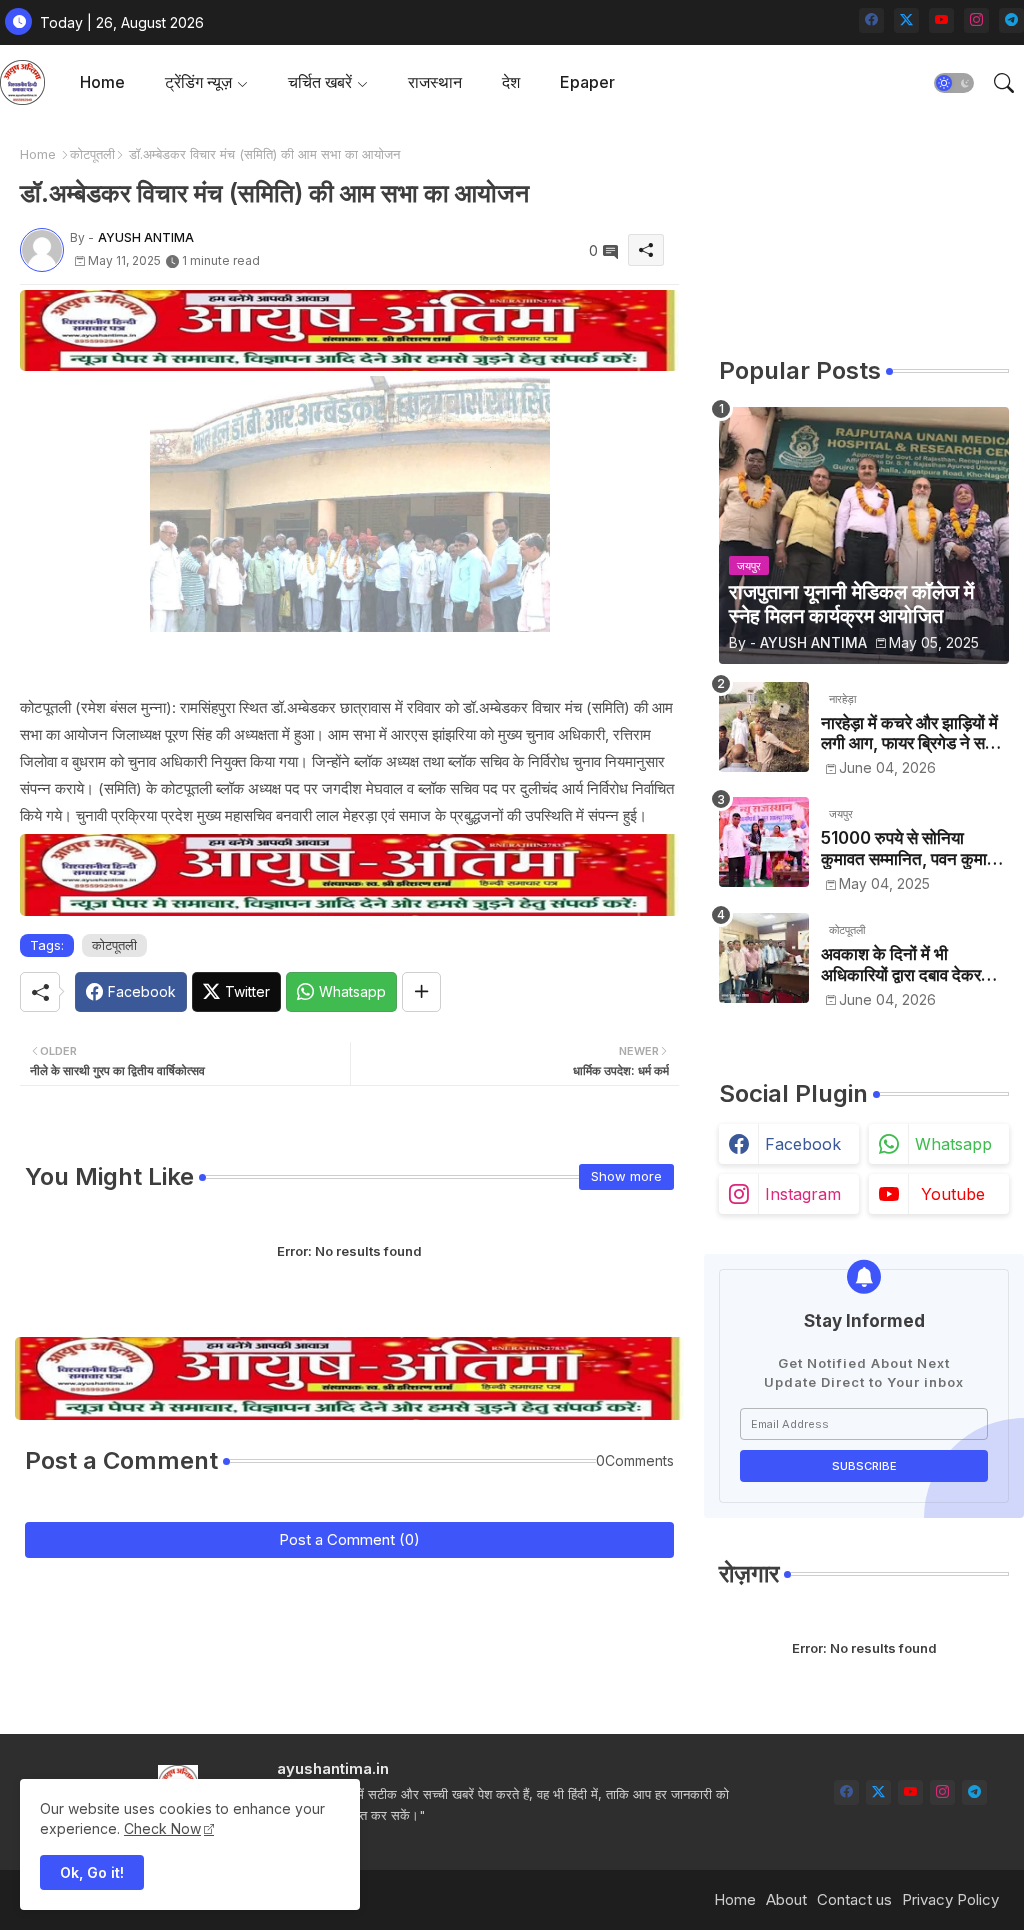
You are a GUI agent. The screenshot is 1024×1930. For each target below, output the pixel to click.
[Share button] (421, 992)
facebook (803, 1144)
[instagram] (976, 20)
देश (511, 82)
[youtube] (941, 20)
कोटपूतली (92, 154)
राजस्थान (435, 82)
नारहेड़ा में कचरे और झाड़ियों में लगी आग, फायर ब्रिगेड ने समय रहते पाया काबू (912, 733)
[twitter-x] (906, 20)
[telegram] (1011, 20)
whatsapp (953, 1144)
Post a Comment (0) (349, 1539)
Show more (626, 1176)
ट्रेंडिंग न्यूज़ (198, 82)
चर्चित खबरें (320, 82)
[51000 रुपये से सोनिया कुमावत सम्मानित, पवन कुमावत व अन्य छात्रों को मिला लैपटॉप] (764, 842)
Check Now (162, 1828)
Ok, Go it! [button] (92, 1872)
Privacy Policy (950, 1899)
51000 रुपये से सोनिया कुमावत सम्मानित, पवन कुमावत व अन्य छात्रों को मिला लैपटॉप (913, 848)
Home (102, 82)
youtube (953, 1194)
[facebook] (871, 20)
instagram (803, 1194)
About (786, 1899)
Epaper (587, 82)
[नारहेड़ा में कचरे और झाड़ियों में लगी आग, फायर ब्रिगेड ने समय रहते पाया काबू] (764, 727)
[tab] (102, 82)
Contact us (854, 1899)
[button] (954, 83)
